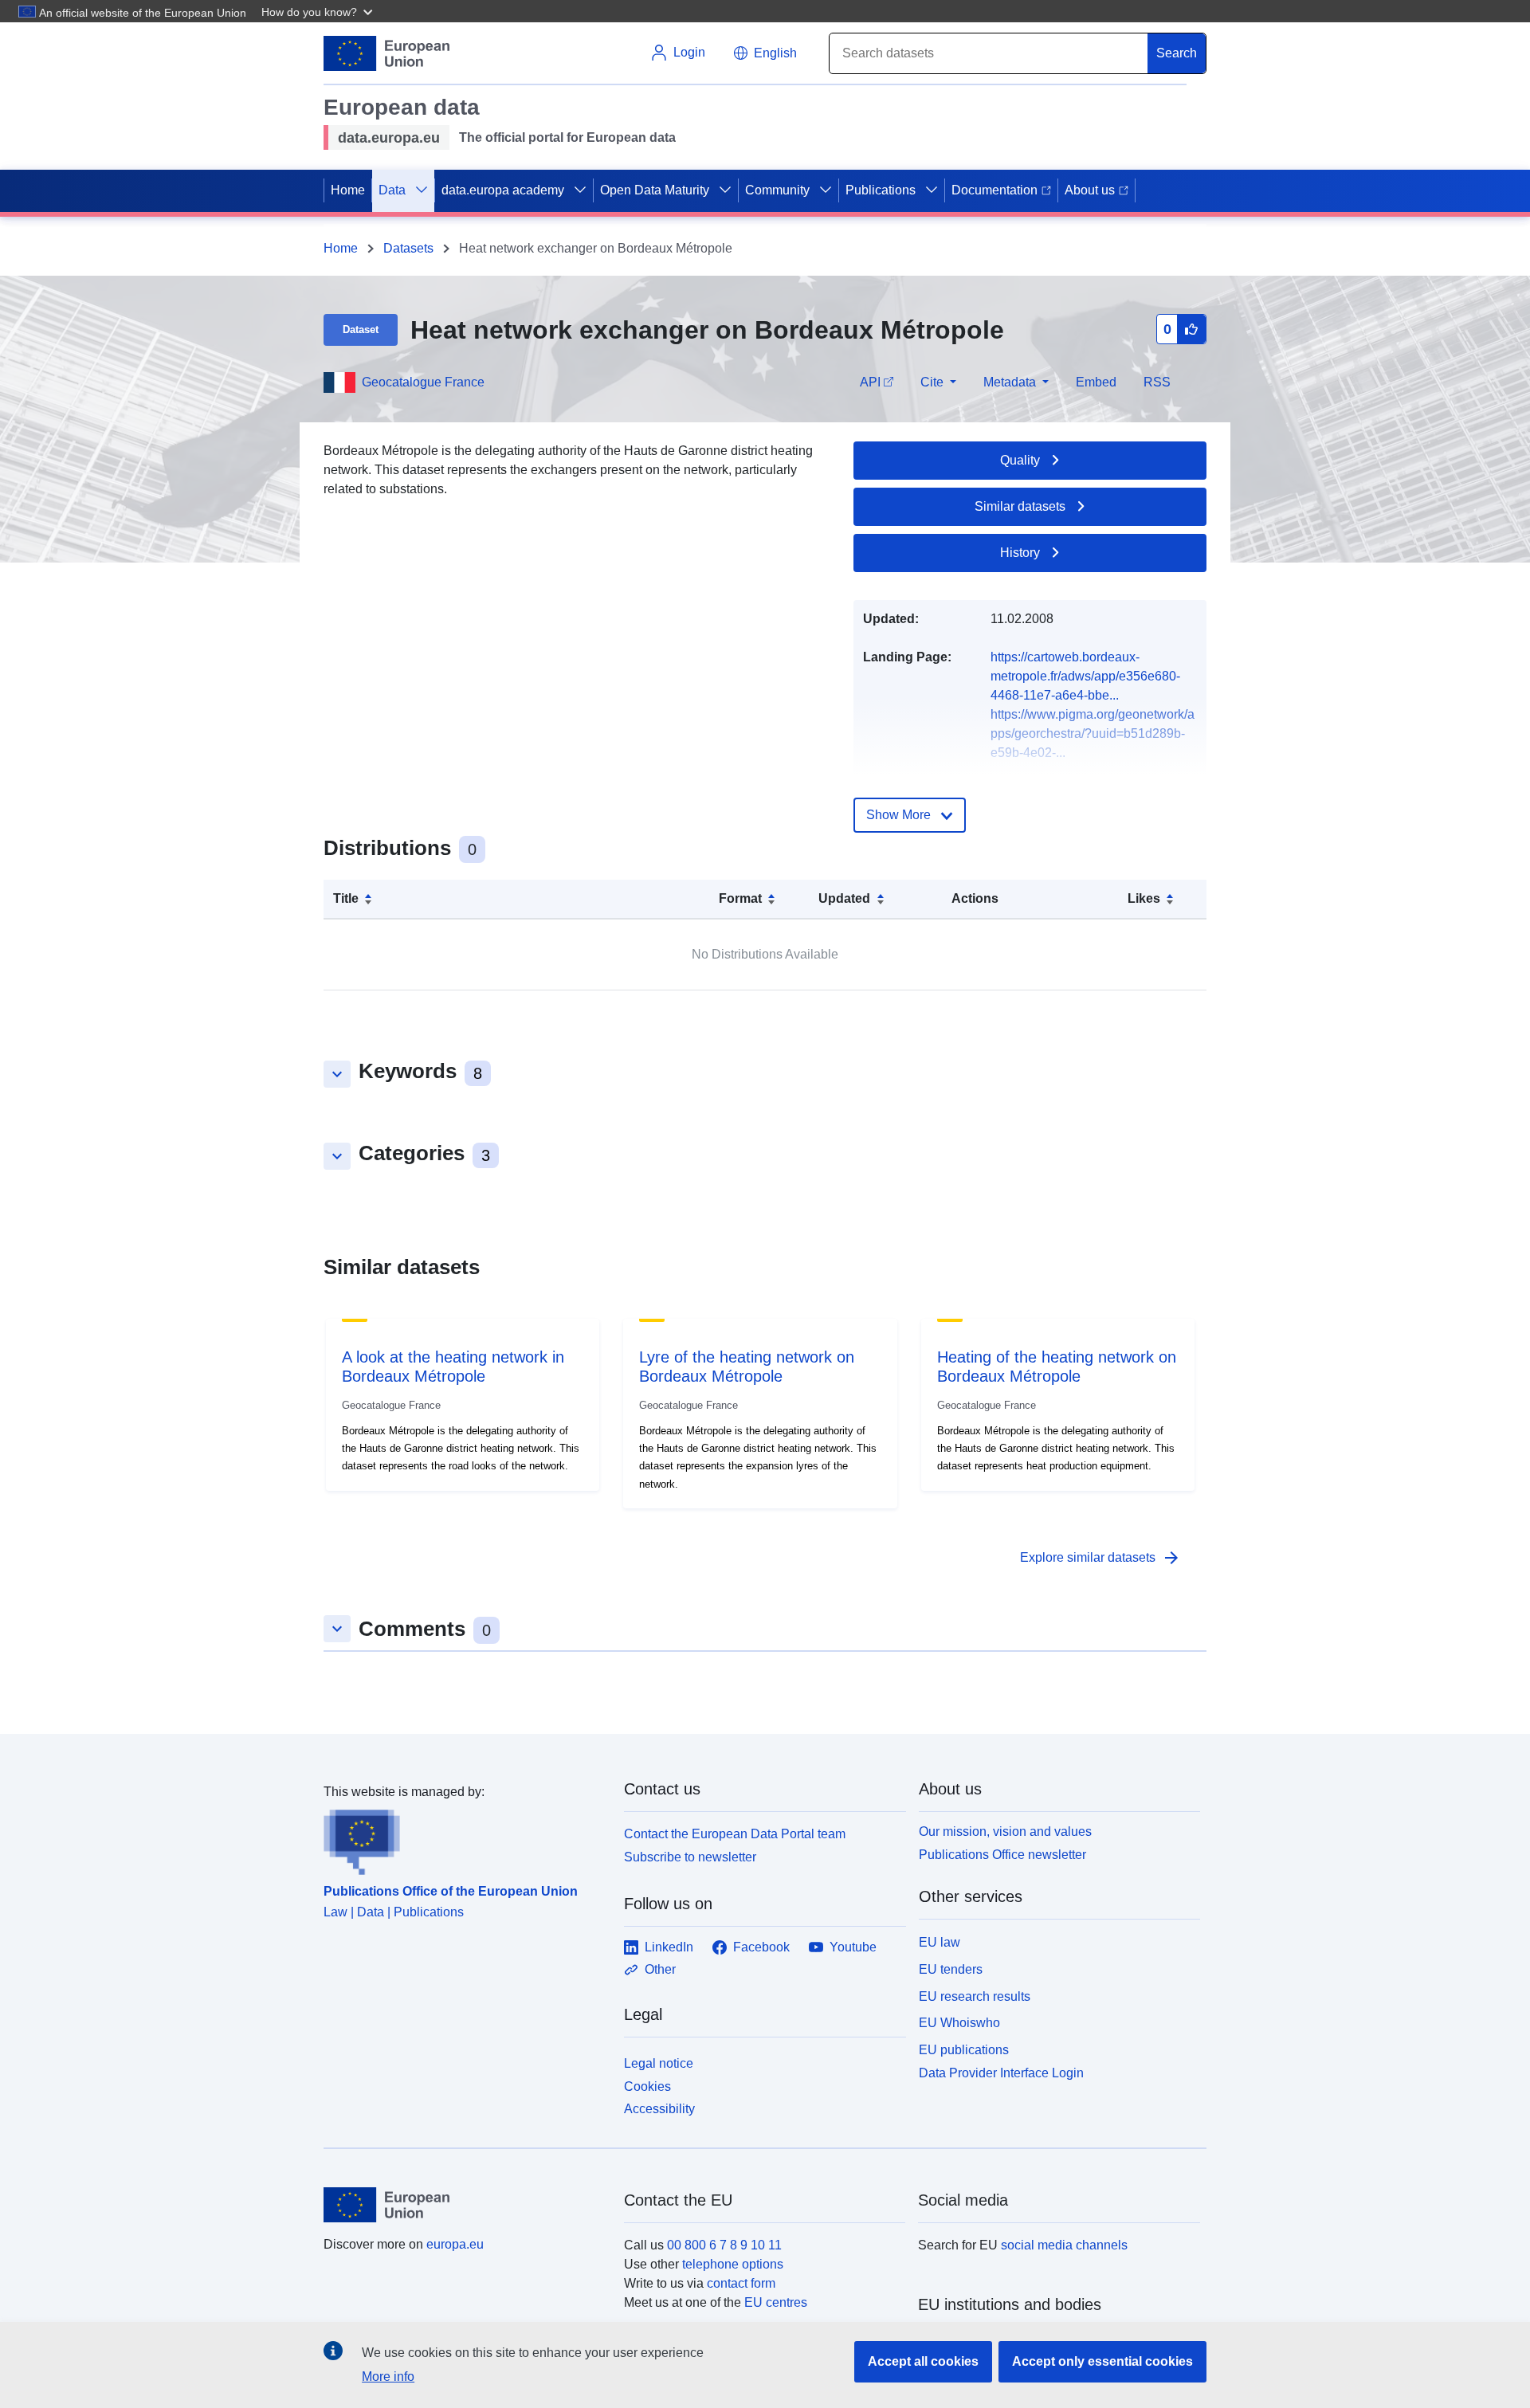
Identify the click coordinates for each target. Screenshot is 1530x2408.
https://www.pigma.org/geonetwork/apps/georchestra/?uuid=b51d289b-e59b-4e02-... (1093, 733)
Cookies (647, 2086)
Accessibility (659, 2109)
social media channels (1064, 2245)
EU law (940, 1942)
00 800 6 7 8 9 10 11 (724, 2245)
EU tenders (951, 1969)
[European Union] (465, 2205)
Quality (1020, 460)
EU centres (776, 2302)
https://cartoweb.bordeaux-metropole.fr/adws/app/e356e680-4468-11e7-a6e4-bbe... (1085, 676)
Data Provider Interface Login (1001, 2073)
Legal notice (659, 2063)
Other (660, 1969)
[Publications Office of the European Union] (464, 1838)
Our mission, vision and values (1005, 1831)
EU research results (975, 1996)
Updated (844, 898)
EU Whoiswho (959, 2023)
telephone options (733, 2264)
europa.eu (455, 2244)
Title (346, 898)
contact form (741, 2283)
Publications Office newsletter (1002, 1855)
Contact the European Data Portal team (735, 1834)
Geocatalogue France (423, 382)
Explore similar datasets (1100, 1558)
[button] (319, 11)
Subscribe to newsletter (690, 1857)
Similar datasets (1020, 506)
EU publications (964, 2050)
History (1020, 553)
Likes (1144, 898)
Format (740, 898)
